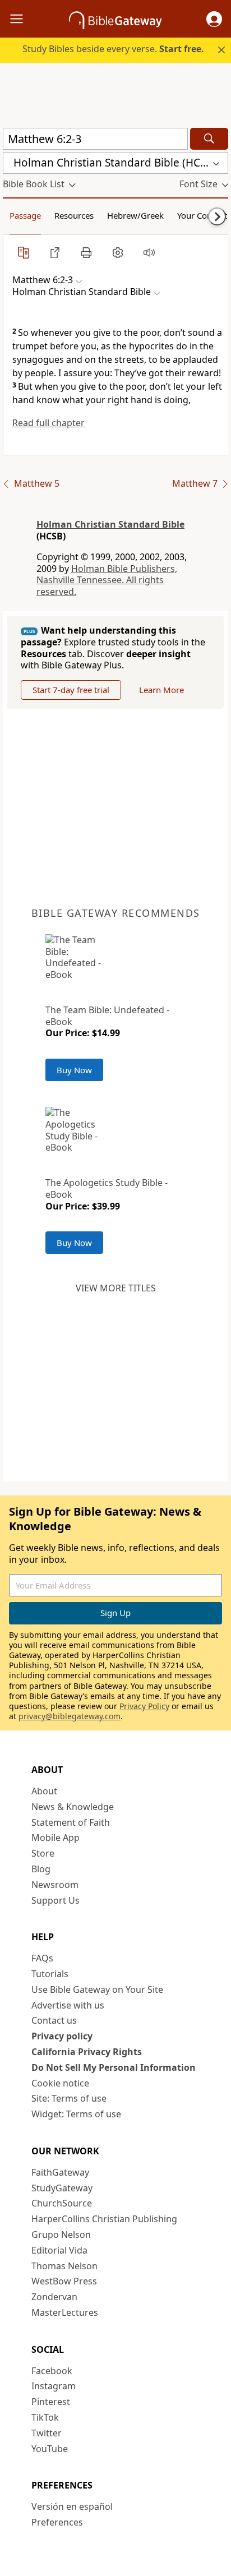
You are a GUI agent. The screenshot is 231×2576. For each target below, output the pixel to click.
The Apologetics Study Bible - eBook (107, 1188)
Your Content (202, 215)
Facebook (52, 2371)
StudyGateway (62, 2188)
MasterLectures (65, 2312)
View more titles (116, 1288)
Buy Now (74, 1070)
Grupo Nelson (61, 2235)
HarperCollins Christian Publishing (104, 2219)
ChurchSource (62, 2203)
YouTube (50, 2449)
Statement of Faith (71, 1822)
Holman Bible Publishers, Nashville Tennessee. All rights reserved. (107, 580)
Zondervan (54, 2297)
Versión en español (72, 2506)
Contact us (54, 2020)
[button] (214, 19)
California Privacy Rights (87, 2052)
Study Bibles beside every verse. (113, 49)
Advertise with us (68, 2005)
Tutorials (50, 1974)
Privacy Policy (144, 1706)
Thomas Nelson (64, 2266)
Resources (74, 215)
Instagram (54, 2386)
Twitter (47, 2433)
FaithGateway (60, 2172)
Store (43, 1853)
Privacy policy (62, 2036)
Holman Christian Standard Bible (110, 524)
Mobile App (56, 1838)
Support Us (56, 1900)
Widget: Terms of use (76, 2114)
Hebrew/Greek (135, 215)
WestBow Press (64, 2281)
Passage (25, 215)
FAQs (42, 1958)
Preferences (57, 2522)
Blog (41, 1869)
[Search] (209, 139)
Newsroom (55, 1885)
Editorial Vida (59, 2250)
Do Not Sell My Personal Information (114, 2067)
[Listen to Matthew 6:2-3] (149, 252)
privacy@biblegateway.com (70, 1716)
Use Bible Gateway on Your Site (97, 1989)
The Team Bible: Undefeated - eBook (107, 1016)
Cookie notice (60, 2083)
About (44, 1791)
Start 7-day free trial (71, 690)
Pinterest (51, 2402)
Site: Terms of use (69, 2098)
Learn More (161, 690)
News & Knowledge (73, 1807)
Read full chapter (48, 423)
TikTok (45, 2417)
